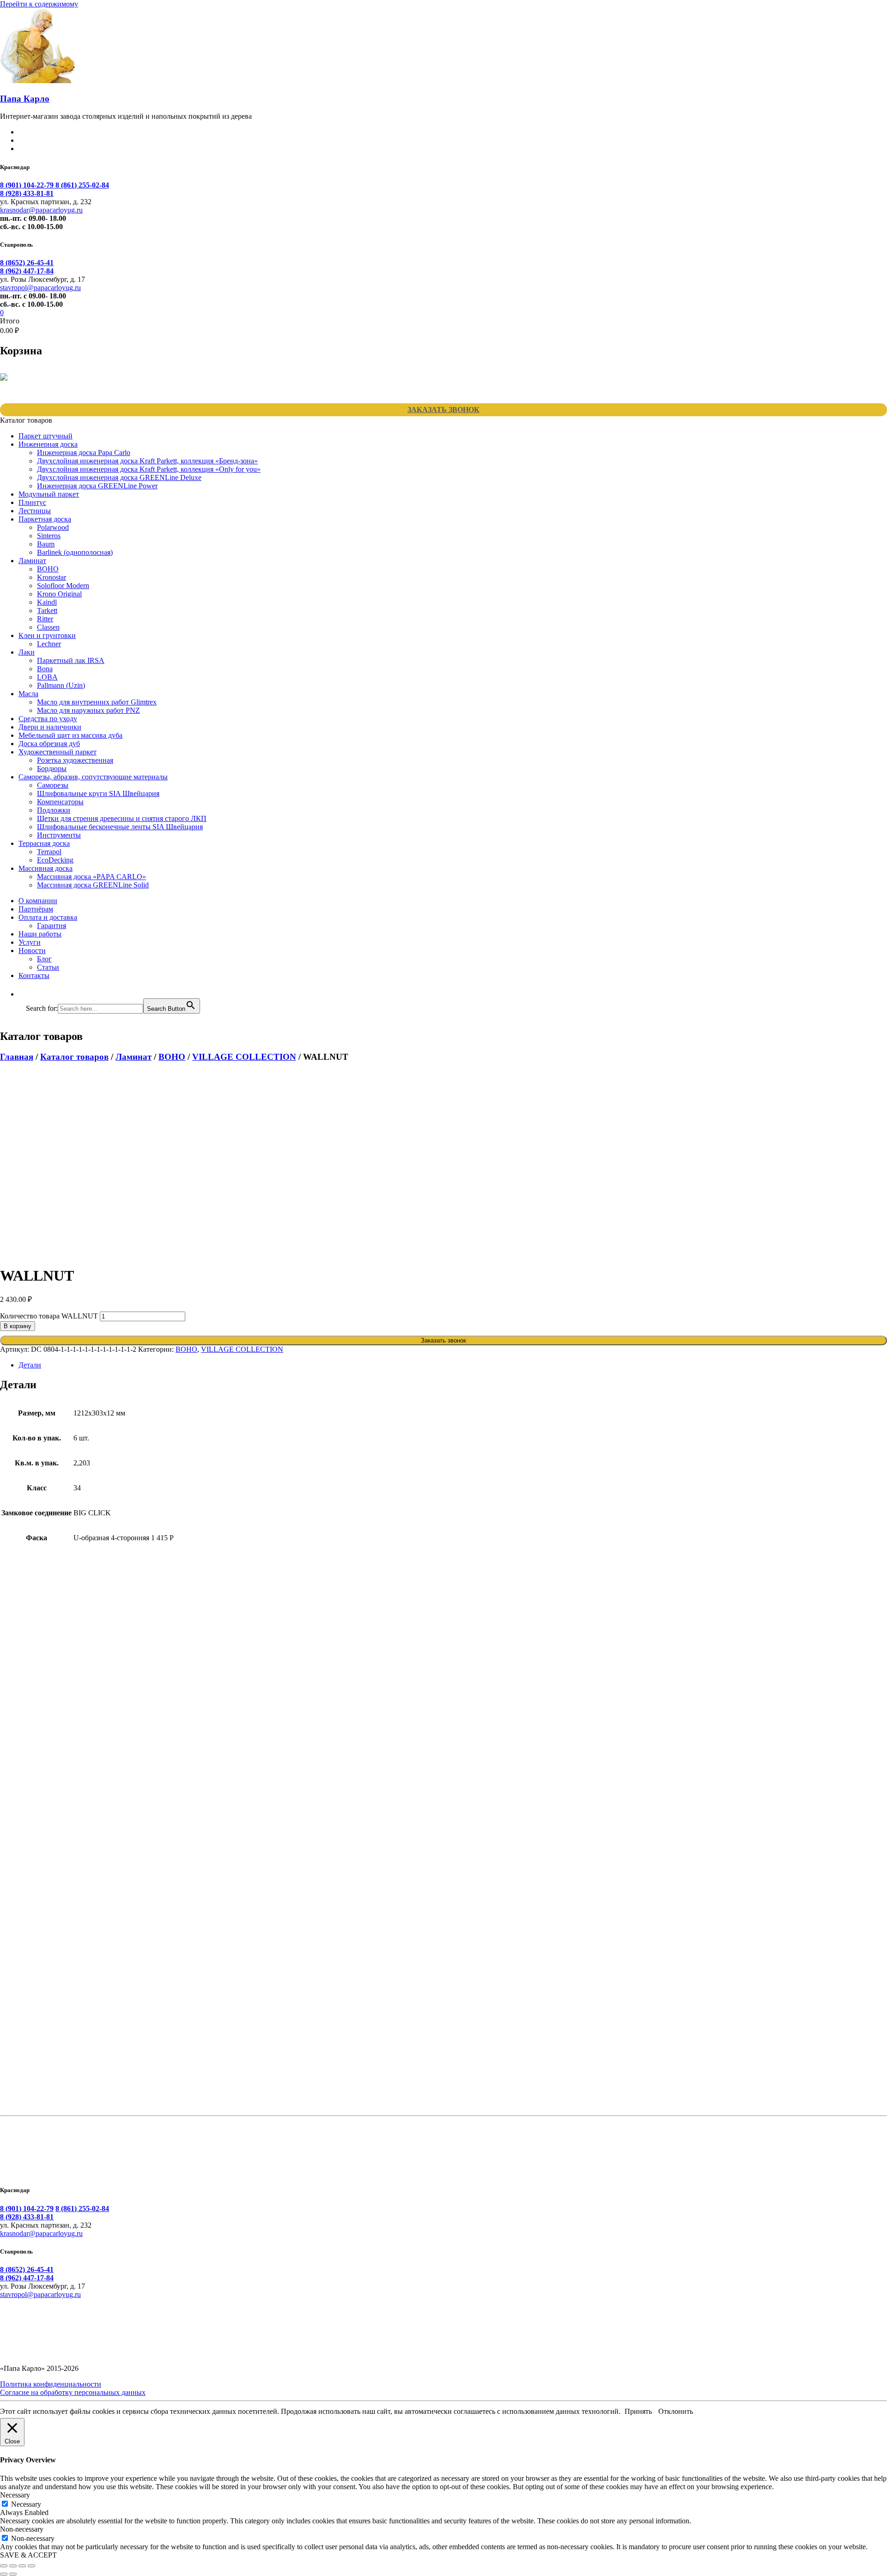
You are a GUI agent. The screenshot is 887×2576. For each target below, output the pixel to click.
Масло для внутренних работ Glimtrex (97, 702)
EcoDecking (55, 860)
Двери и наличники (50, 727)
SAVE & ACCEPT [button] (28, 2555)
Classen (48, 627)
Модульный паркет (49, 494)
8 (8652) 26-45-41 (27, 263)
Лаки (27, 652)
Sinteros (49, 536)
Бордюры (52, 769)
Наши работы (40, 934)
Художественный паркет (58, 752)
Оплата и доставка (48, 917)
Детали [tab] (30, 1365)
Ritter (45, 619)
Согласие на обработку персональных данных (73, 2392)
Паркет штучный (46, 436)
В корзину (18, 1326)
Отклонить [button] (676, 2411)
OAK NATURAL (52, 1898)
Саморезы (53, 785)
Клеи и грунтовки (47, 635)
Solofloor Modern (63, 586)
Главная (17, 1057)
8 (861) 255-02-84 (82, 185)
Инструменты (59, 835)
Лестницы (35, 511)
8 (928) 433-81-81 (27, 193)
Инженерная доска (48, 444)
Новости (32, 951)
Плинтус (32, 502)
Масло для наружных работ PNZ (88, 710)
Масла (28, 694)
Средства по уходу (48, 719)
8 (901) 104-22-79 (28, 185)
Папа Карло (25, 99)
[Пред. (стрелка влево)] (4, 2574)
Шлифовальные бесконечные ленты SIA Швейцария (120, 827)
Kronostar (52, 577)
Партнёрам (36, 909)
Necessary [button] (15, 2495)
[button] (30, 994)
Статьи (48, 967)
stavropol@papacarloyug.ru (40, 288)
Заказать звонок (443, 410)
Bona (45, 669)
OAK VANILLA (50, 2072)
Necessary (26, 2504)
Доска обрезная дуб (49, 744)
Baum (46, 544)
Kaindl (47, 602)
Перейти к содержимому (39, 4)
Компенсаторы (60, 802)
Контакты (34, 975)
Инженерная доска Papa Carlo (84, 453)
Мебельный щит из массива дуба (70, 735)
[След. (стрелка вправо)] (13, 2574)
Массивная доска (46, 868)
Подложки (54, 810)
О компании (38, 901)
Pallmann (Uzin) (61, 685)
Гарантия (52, 926)
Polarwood (53, 527)
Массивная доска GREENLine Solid (93, 885)
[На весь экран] (13, 2566)
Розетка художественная (75, 760)
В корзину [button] (53, 1706)
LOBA (47, 677)
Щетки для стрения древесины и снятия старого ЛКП (122, 818)
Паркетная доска (45, 519)
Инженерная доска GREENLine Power (97, 486)
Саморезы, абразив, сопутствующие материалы (93, 777)
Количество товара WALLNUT (49, 1316)
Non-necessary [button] (22, 2529)
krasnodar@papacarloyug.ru (41, 210)
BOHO (48, 569)
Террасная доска (44, 843)
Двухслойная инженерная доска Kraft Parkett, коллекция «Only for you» (149, 469)
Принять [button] (638, 2411)
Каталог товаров (74, 1057)
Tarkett (47, 611)
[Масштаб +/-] (4, 2566)
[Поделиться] (22, 2566)
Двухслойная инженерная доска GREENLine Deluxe (119, 477)
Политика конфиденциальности (51, 2384)
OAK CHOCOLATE (59, 1724)
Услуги (30, 942)
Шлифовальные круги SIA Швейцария (98, 793)
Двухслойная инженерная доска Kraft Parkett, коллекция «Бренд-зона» (147, 461)
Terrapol (49, 852)
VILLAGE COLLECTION (244, 1057)
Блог (44, 959)
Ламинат (32, 561)
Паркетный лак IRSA (71, 660)
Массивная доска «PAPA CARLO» (91, 877)
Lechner (49, 644)
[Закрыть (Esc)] (31, 2566)
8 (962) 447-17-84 (27, 271)
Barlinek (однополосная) (75, 552)
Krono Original (59, 594)
